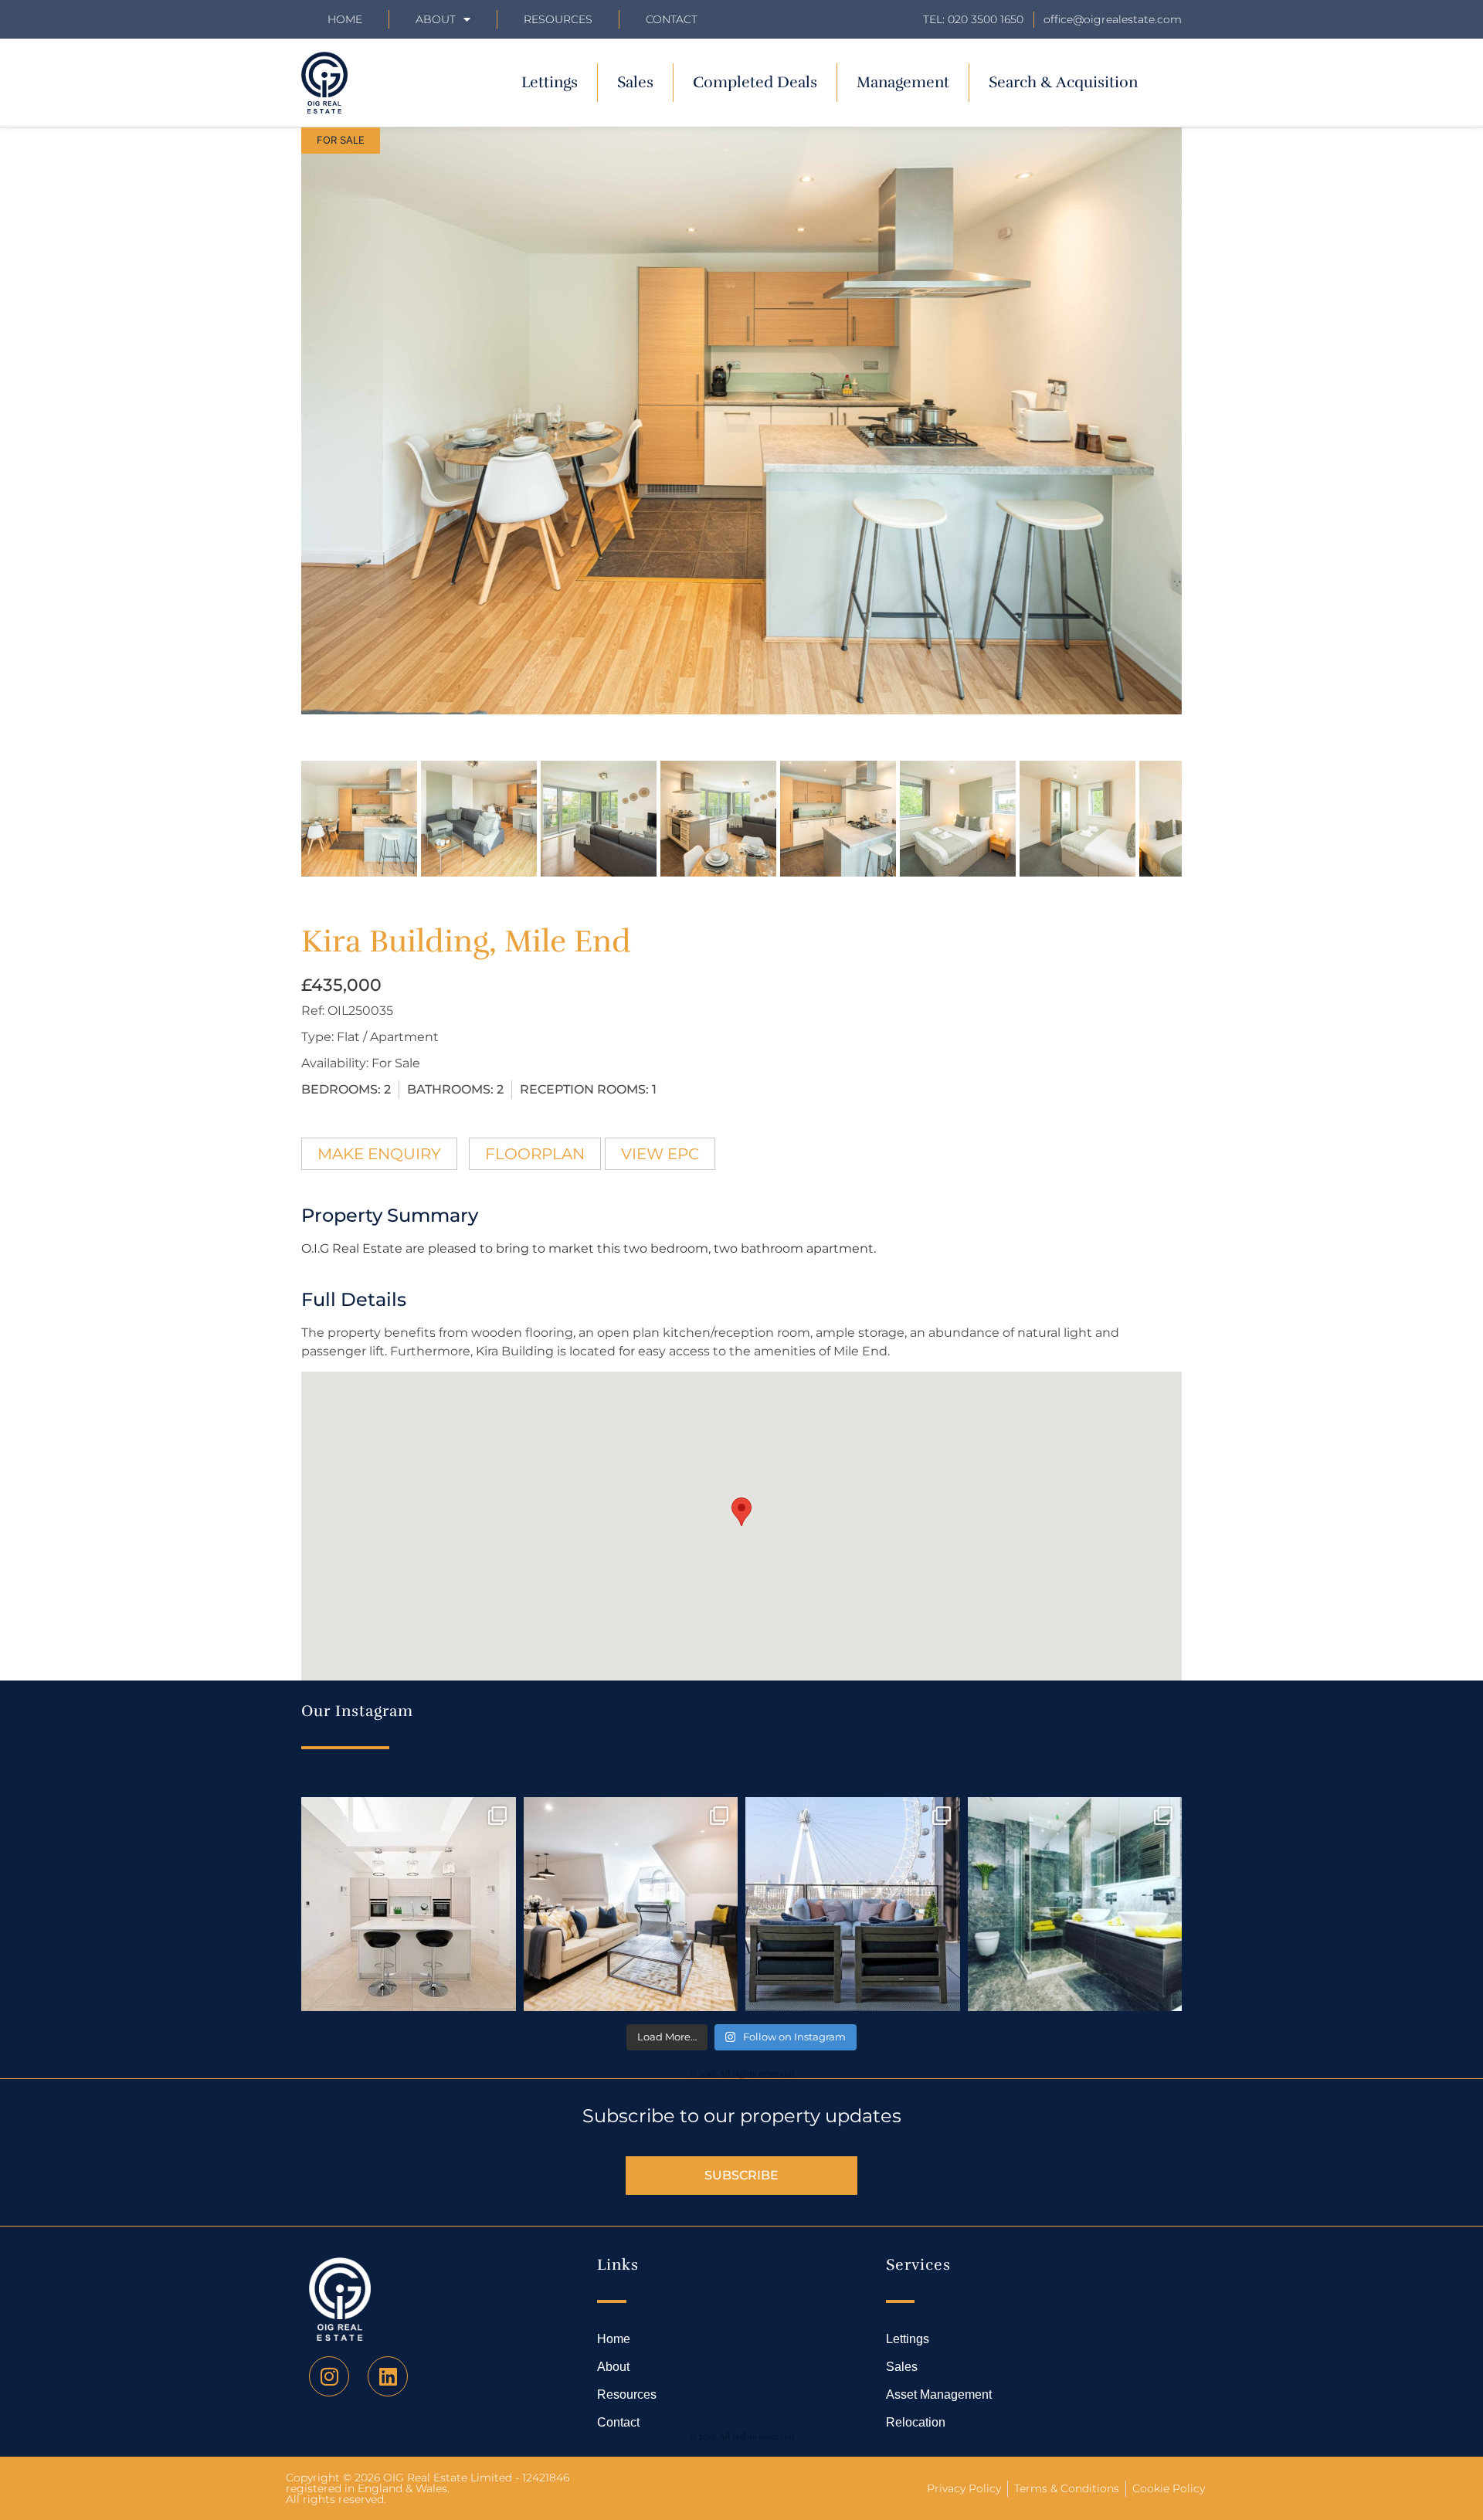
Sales (635, 82)
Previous (278, 436)
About (436, 19)
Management (903, 82)
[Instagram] (329, 2376)
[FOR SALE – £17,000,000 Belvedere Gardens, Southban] (853, 1904)
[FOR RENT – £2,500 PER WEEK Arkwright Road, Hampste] (1075, 1904)
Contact (672, 19)
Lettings (550, 82)
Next (1206, 436)
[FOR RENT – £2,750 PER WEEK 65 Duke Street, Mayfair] (631, 1904)
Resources (558, 19)
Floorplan (535, 1154)
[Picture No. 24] (741, 421)
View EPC (660, 1154)
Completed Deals (755, 82)
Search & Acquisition (1063, 82)
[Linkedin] (388, 2376)
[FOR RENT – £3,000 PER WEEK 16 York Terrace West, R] (409, 1904)
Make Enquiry (379, 1154)
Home (345, 19)
